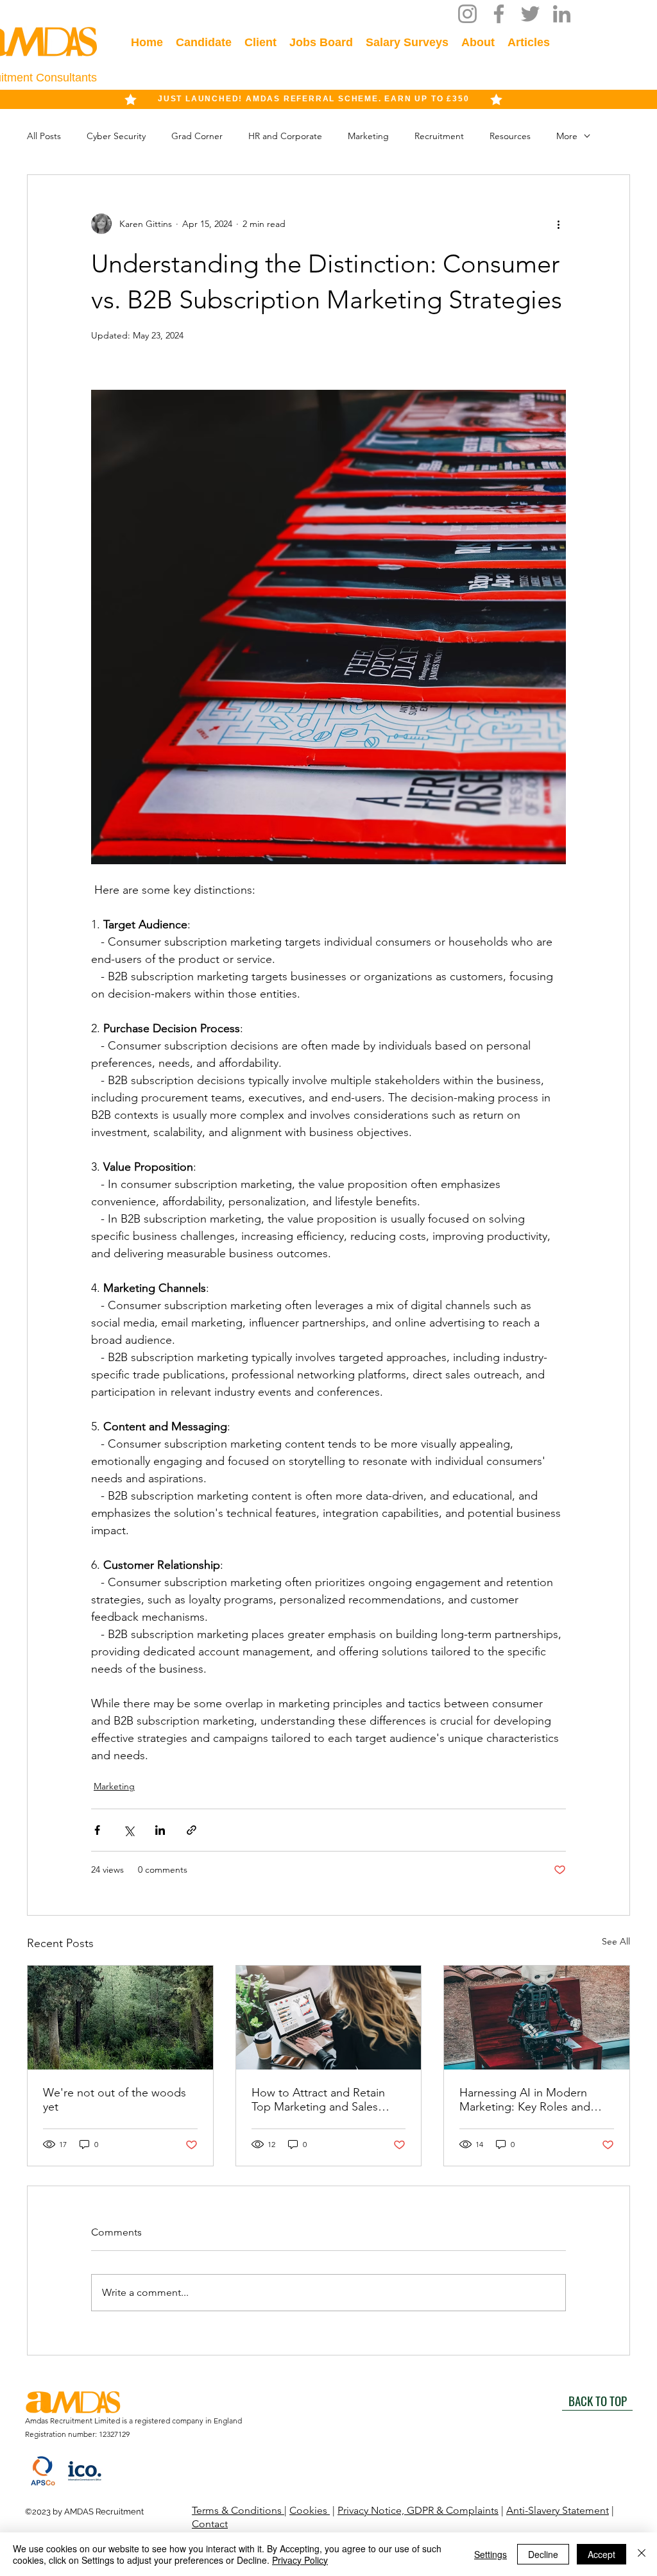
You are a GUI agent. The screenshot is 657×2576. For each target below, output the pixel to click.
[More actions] (558, 224)
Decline (543, 2554)
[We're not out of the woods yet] (120, 2018)
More (567, 136)
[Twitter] (530, 14)
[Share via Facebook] (97, 1830)
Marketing (368, 136)
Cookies (310, 2510)
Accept (602, 2554)
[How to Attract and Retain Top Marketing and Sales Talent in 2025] (329, 2018)
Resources (510, 136)
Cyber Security (116, 136)
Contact (210, 2524)
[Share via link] (192, 1830)
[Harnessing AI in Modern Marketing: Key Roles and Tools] (537, 2018)
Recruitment (439, 136)
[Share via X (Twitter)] (129, 1830)
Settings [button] (491, 2554)
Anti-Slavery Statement (558, 2510)
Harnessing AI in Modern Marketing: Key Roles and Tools (525, 2100)
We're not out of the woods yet (115, 2100)
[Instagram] (467, 14)
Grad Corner (197, 136)
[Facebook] (499, 14)
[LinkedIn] (562, 14)
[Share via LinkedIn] (160, 1830)
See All (616, 1941)
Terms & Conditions (238, 2510)
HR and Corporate (285, 136)
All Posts (44, 136)
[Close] (642, 2554)
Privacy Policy (300, 2560)
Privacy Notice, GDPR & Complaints (418, 2510)
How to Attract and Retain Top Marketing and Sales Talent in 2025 (318, 2100)
